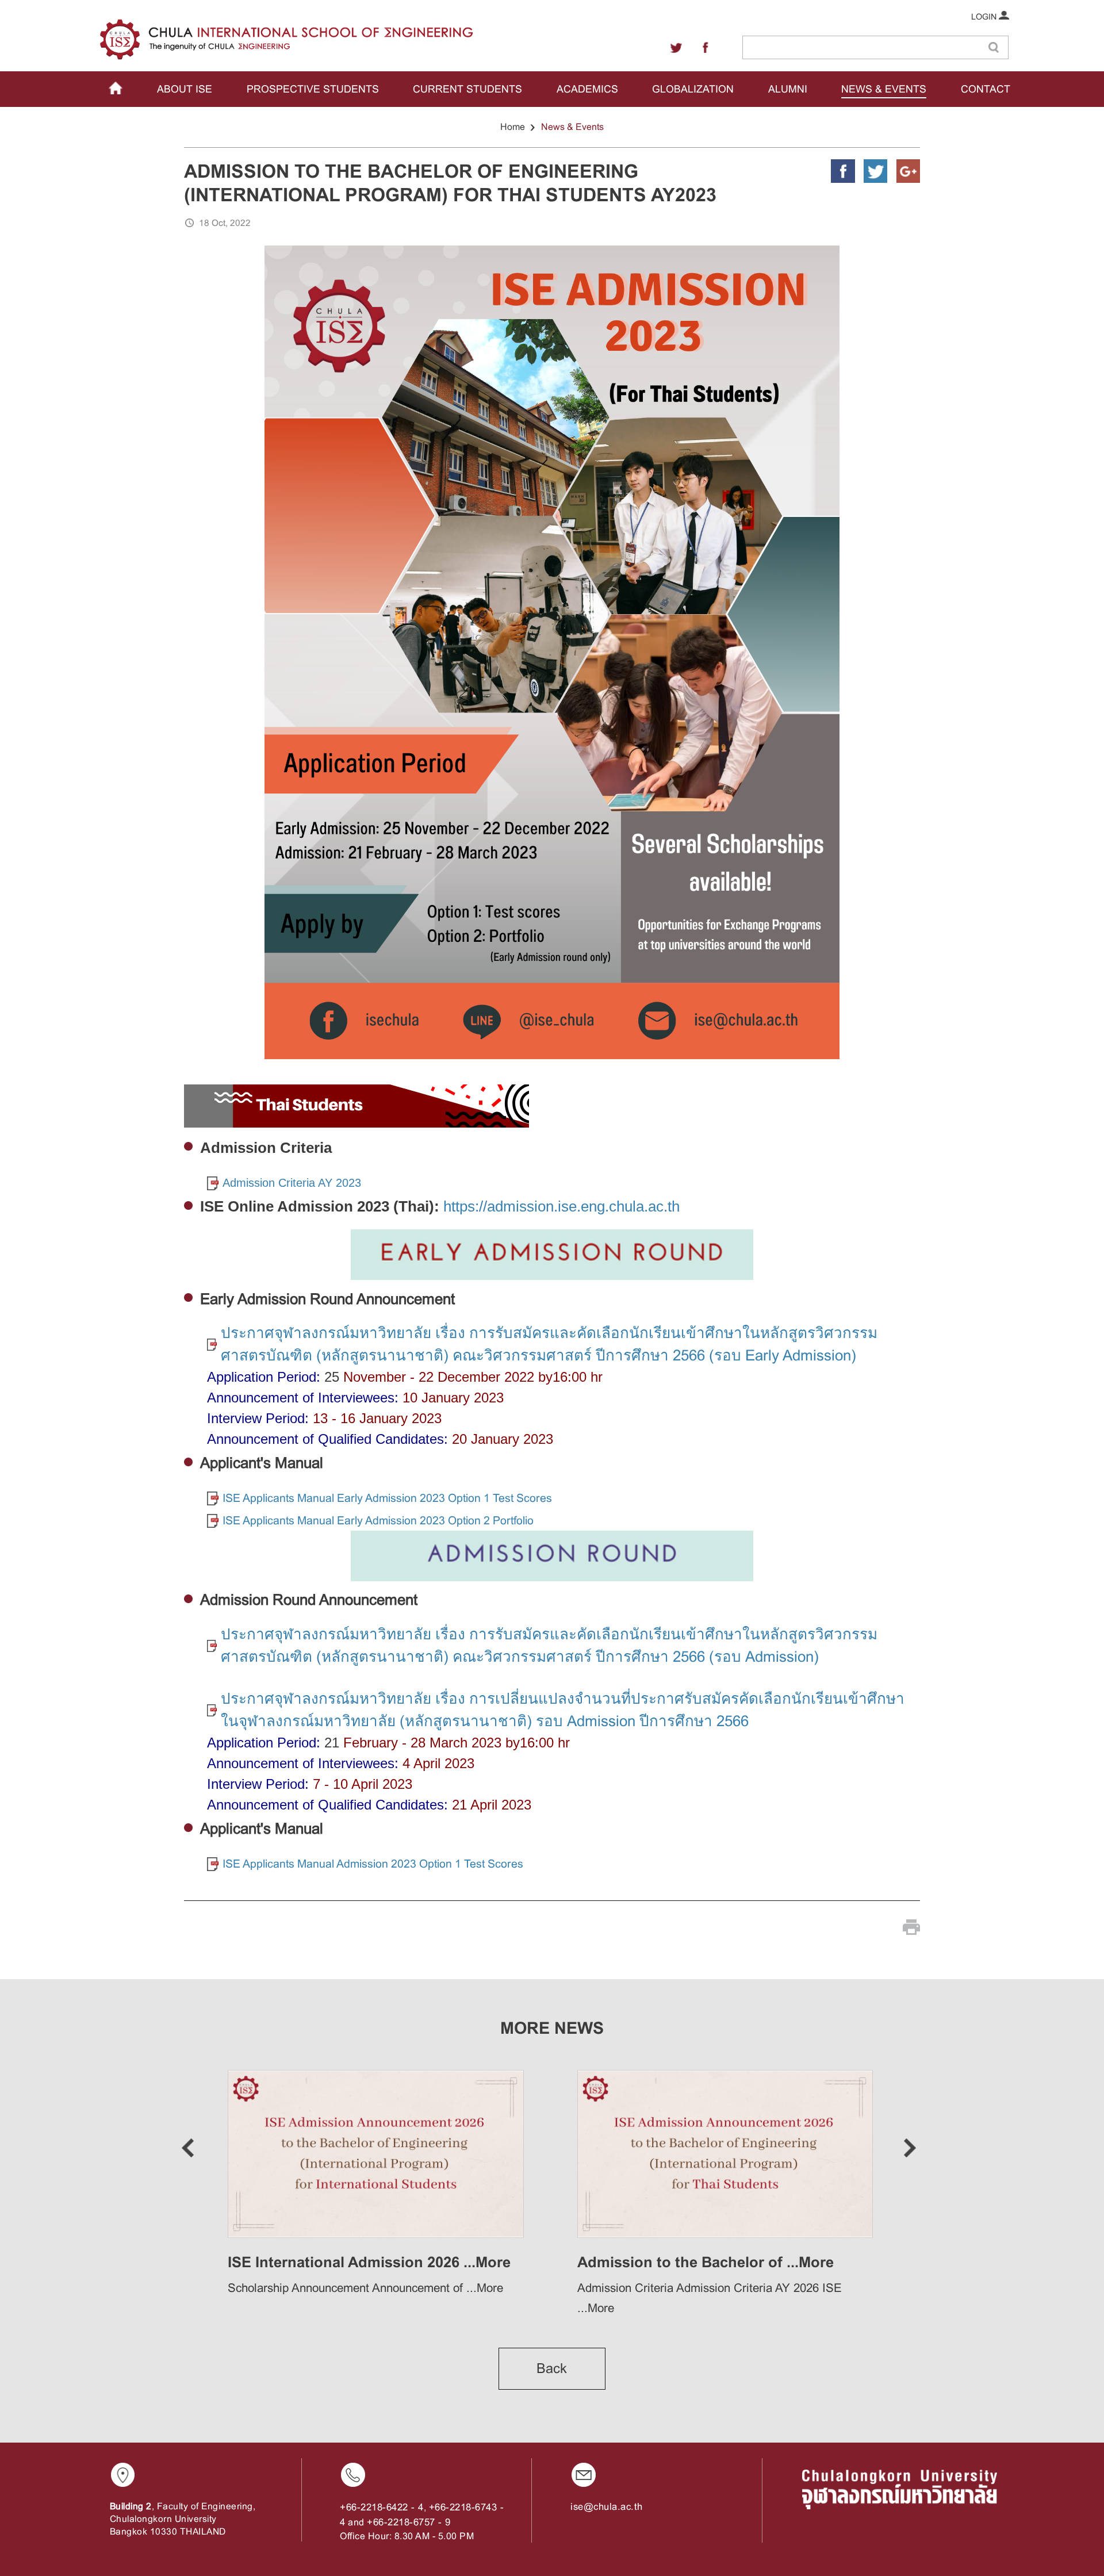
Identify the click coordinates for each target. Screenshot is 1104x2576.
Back (552, 2368)
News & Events (572, 127)
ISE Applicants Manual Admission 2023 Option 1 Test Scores (373, 1864)
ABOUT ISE (185, 89)
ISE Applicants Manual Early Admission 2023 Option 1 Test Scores (387, 1498)
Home (513, 127)
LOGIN (985, 17)
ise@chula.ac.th (607, 2507)
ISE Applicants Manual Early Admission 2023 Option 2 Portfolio (378, 1520)
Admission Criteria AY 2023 (292, 1183)
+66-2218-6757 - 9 (409, 2522)
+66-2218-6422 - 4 (382, 2507)
